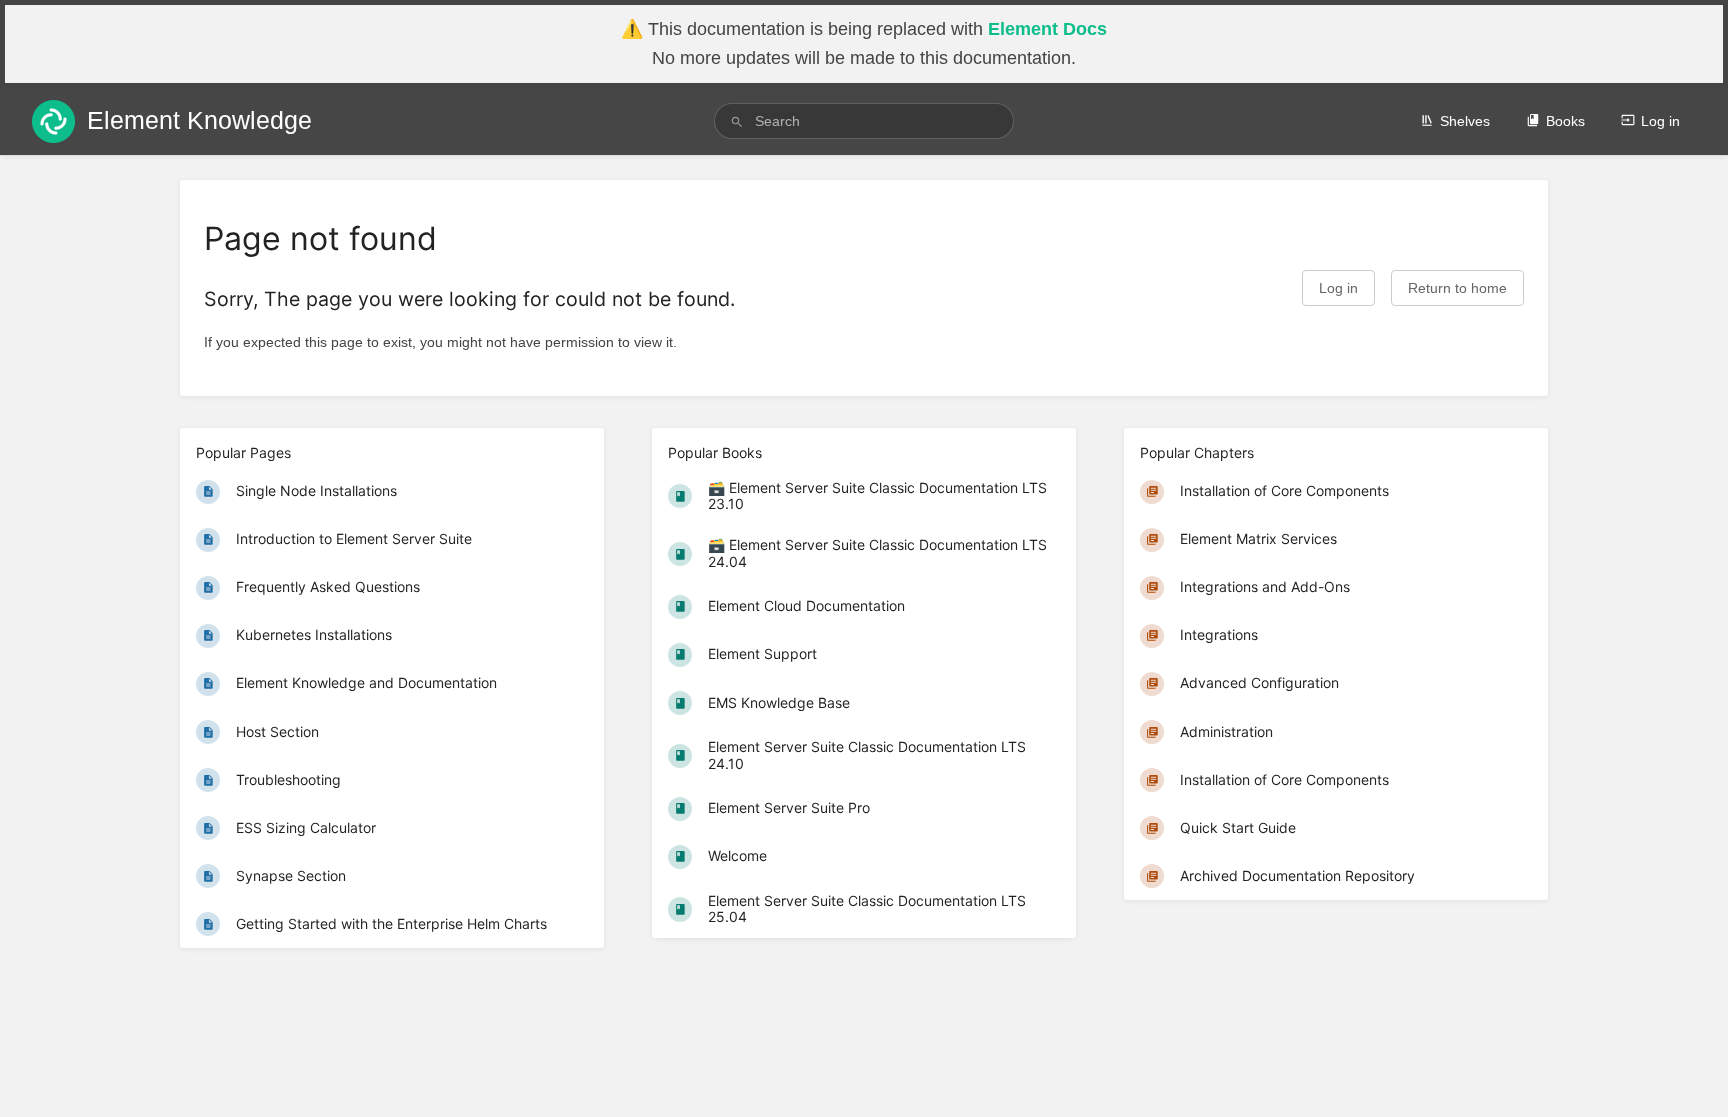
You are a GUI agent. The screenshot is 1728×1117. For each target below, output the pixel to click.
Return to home (1457, 288)
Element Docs (1047, 29)
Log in (1660, 121)
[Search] (737, 121)
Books (1565, 121)
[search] (864, 121)
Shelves (1465, 121)
